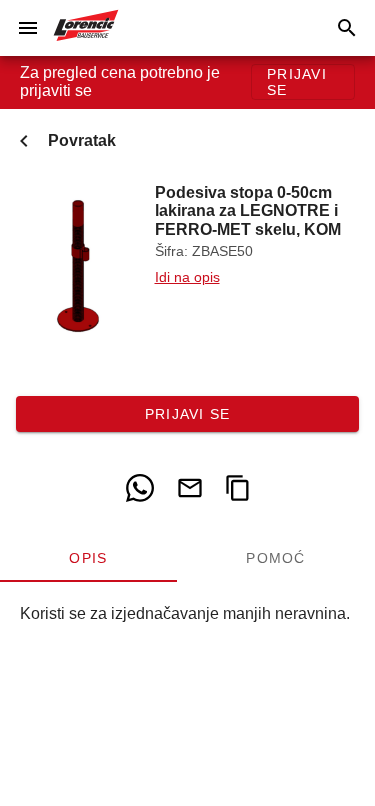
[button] (28, 28)
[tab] (88, 558)
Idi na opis (187, 277)
